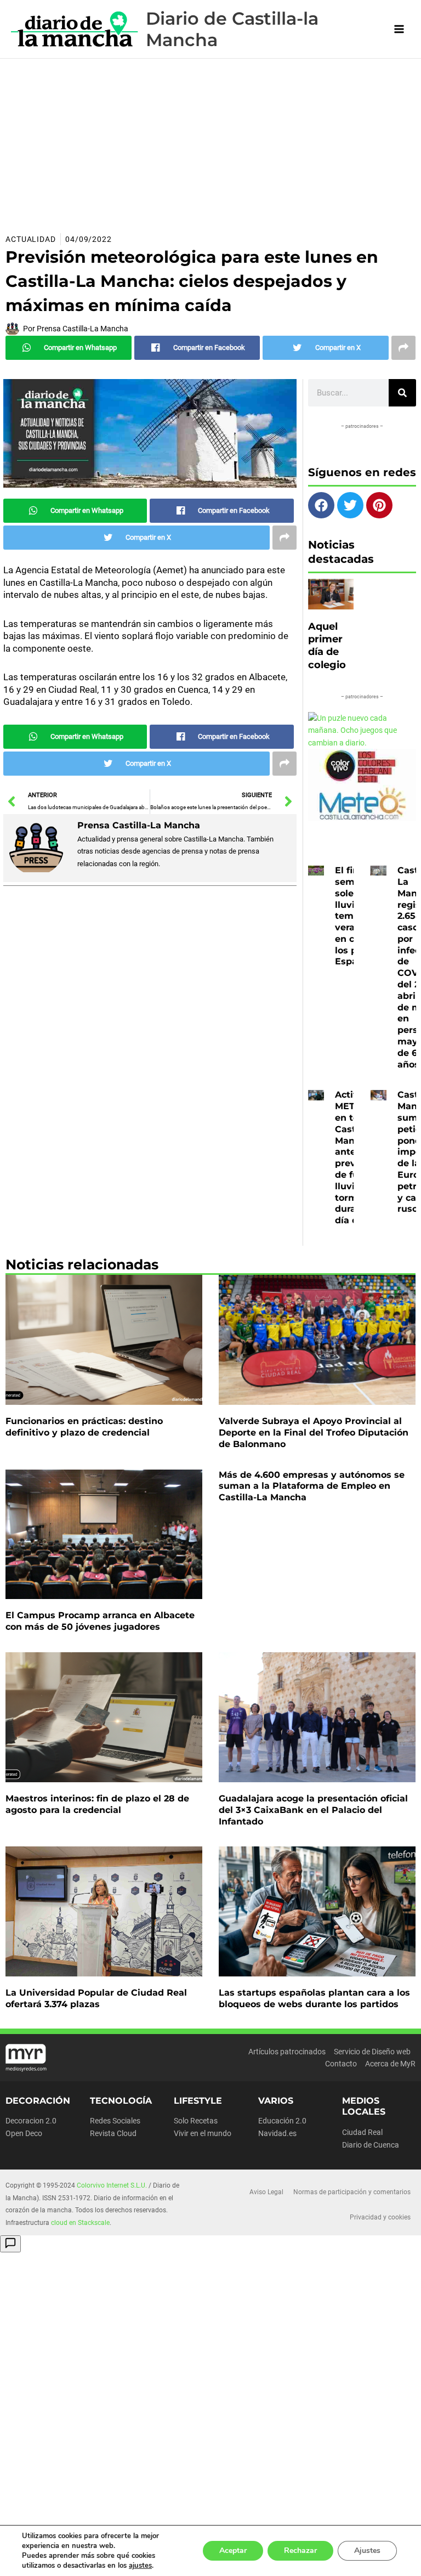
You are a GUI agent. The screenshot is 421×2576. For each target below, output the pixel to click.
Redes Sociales (115, 2121)
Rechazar (300, 2550)
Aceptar (233, 2550)
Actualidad (31, 239)
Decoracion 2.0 (31, 2121)
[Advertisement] (210, 141)
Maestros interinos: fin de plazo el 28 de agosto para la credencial (97, 1804)
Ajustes (367, 2550)
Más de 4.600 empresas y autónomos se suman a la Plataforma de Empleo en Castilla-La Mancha (312, 1486)
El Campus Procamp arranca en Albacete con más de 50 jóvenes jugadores (100, 1621)
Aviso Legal (266, 2192)
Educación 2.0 (282, 2121)
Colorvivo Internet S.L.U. (112, 2185)
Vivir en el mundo (203, 2133)
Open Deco (24, 2133)
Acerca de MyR (390, 2064)
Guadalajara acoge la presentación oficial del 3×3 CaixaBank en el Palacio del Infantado (313, 1810)
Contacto (341, 2064)
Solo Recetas (196, 2121)
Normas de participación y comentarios (352, 2192)
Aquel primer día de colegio (327, 646)
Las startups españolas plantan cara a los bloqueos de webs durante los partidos (314, 1998)
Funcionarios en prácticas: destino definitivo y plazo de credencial (84, 1427)
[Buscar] (402, 393)
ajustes (140, 2566)
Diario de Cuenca (371, 2145)
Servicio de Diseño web (372, 2052)
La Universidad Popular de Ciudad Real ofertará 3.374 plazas (96, 1998)
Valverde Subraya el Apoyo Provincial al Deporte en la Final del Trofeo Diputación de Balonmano (314, 1433)
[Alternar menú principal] (399, 29)
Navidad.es (277, 2133)
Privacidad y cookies (380, 2217)
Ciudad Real (362, 2132)
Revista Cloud (113, 2133)
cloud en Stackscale (80, 2223)
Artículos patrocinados (287, 2052)
